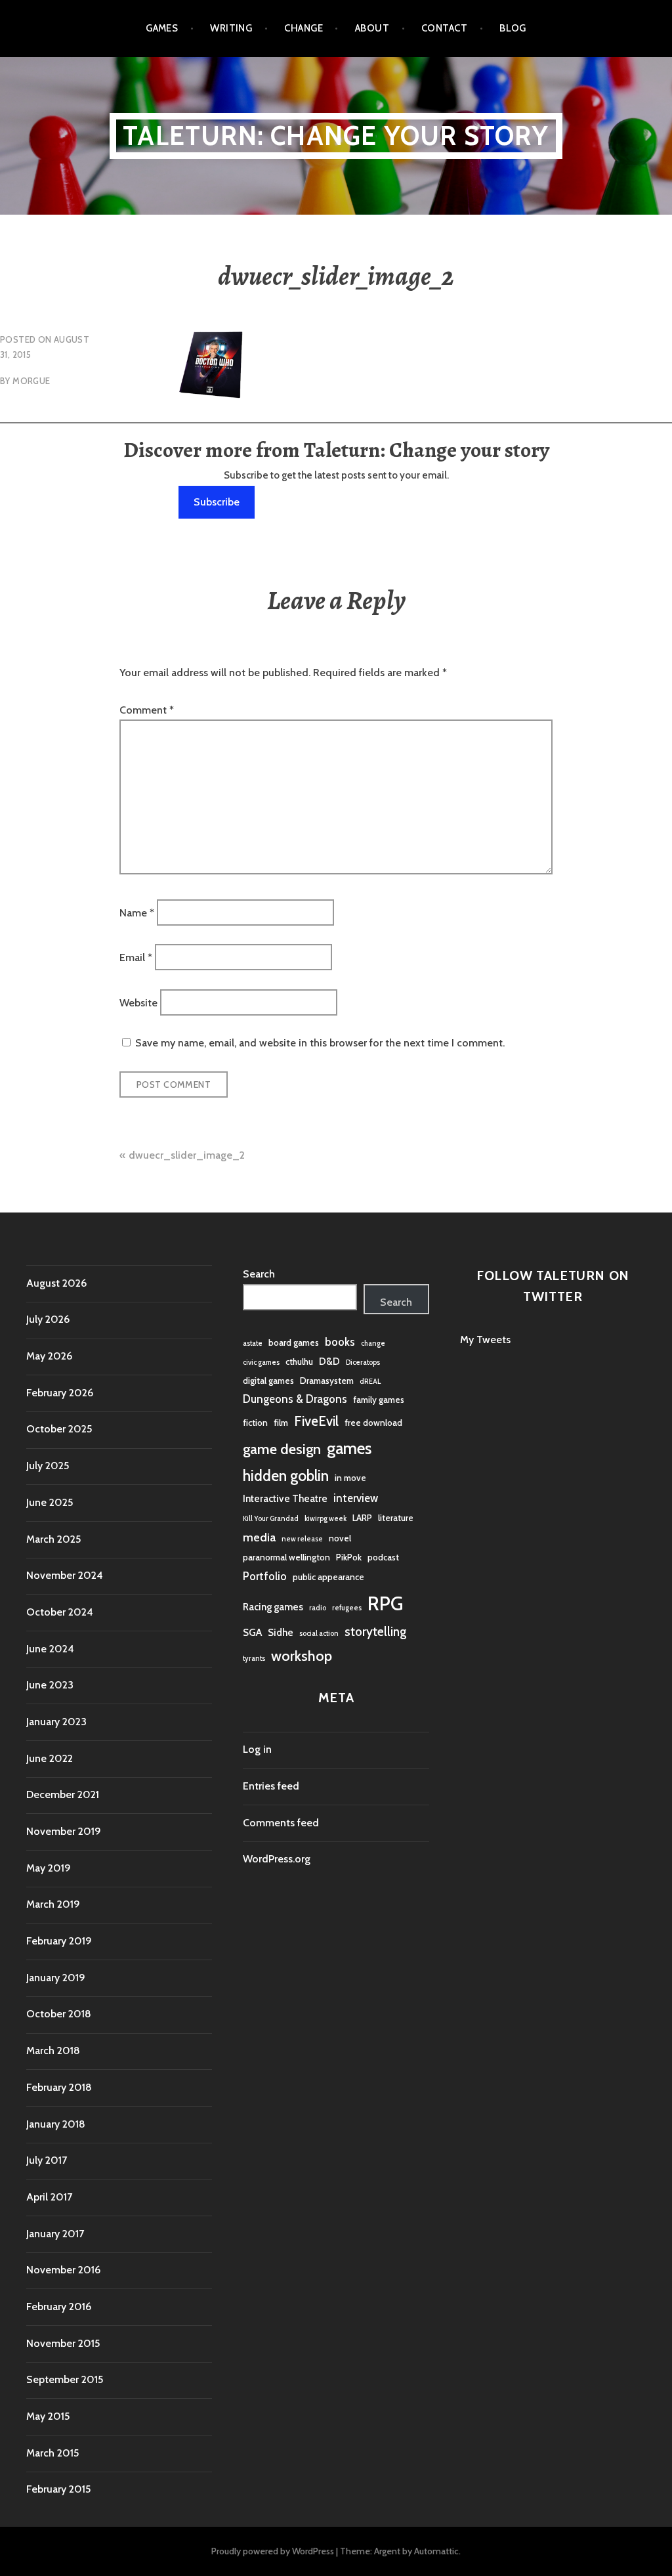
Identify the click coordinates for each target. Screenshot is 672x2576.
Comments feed (281, 1823)
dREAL (370, 1382)
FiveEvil (316, 1421)
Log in (257, 1749)
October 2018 (59, 2014)
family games (379, 1400)
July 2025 (48, 1466)
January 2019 (56, 1978)
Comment (147, 710)
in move (350, 1478)
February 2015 (58, 2489)
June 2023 (50, 1685)
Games (162, 28)
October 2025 (59, 1429)
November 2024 (65, 1575)
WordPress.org (277, 1859)
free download (373, 1423)
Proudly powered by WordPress (273, 2551)
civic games (261, 1363)
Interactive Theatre (285, 1498)
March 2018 (53, 2050)
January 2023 (56, 1722)
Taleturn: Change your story (336, 136)
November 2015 (63, 2343)
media (259, 1537)
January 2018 (56, 2124)
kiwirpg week (325, 1519)
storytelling (375, 1632)
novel (340, 1538)
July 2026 (48, 1319)
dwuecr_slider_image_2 (187, 1155)
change (373, 1343)
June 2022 (50, 1758)
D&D (329, 1361)
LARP (362, 1518)
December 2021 (63, 1794)
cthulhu (299, 1362)
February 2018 (59, 2087)
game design (282, 1449)
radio (318, 1608)
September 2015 (65, 2379)
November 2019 (64, 1831)
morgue (31, 381)
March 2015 (52, 2453)
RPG (385, 1603)
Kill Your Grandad (271, 1519)
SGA (252, 1632)
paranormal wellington (286, 1557)
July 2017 (47, 2160)
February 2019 (59, 1941)
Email (136, 957)
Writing (231, 28)
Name (137, 912)
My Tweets (485, 1340)
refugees (347, 1608)
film (281, 1423)
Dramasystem (327, 1381)
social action (319, 1634)
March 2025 (53, 1539)
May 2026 (49, 1356)
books (340, 1342)
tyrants (254, 1659)
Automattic (436, 2551)
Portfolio (265, 1576)
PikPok (349, 1557)
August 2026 (56, 1283)
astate (253, 1343)
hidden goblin (286, 1476)
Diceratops (363, 1363)
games (349, 1448)
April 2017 (49, 2197)
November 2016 (63, 2270)
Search (259, 1274)
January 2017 (55, 2234)
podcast (383, 1557)
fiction (255, 1423)
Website (138, 1002)
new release (302, 1539)
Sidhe (281, 1632)
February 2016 (59, 2307)
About (372, 28)
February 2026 (60, 1393)
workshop (302, 1656)
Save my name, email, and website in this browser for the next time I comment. (320, 1043)
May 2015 (48, 2416)
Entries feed (271, 1786)
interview (356, 1498)
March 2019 (53, 1904)
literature (396, 1518)
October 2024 (60, 1612)
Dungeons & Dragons (295, 1399)
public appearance (328, 1577)
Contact (444, 28)
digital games (268, 1381)
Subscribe (217, 502)
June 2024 (50, 1649)
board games (294, 1342)
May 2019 (49, 1868)
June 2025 (50, 1502)
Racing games (273, 1607)
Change (304, 28)
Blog (513, 28)
